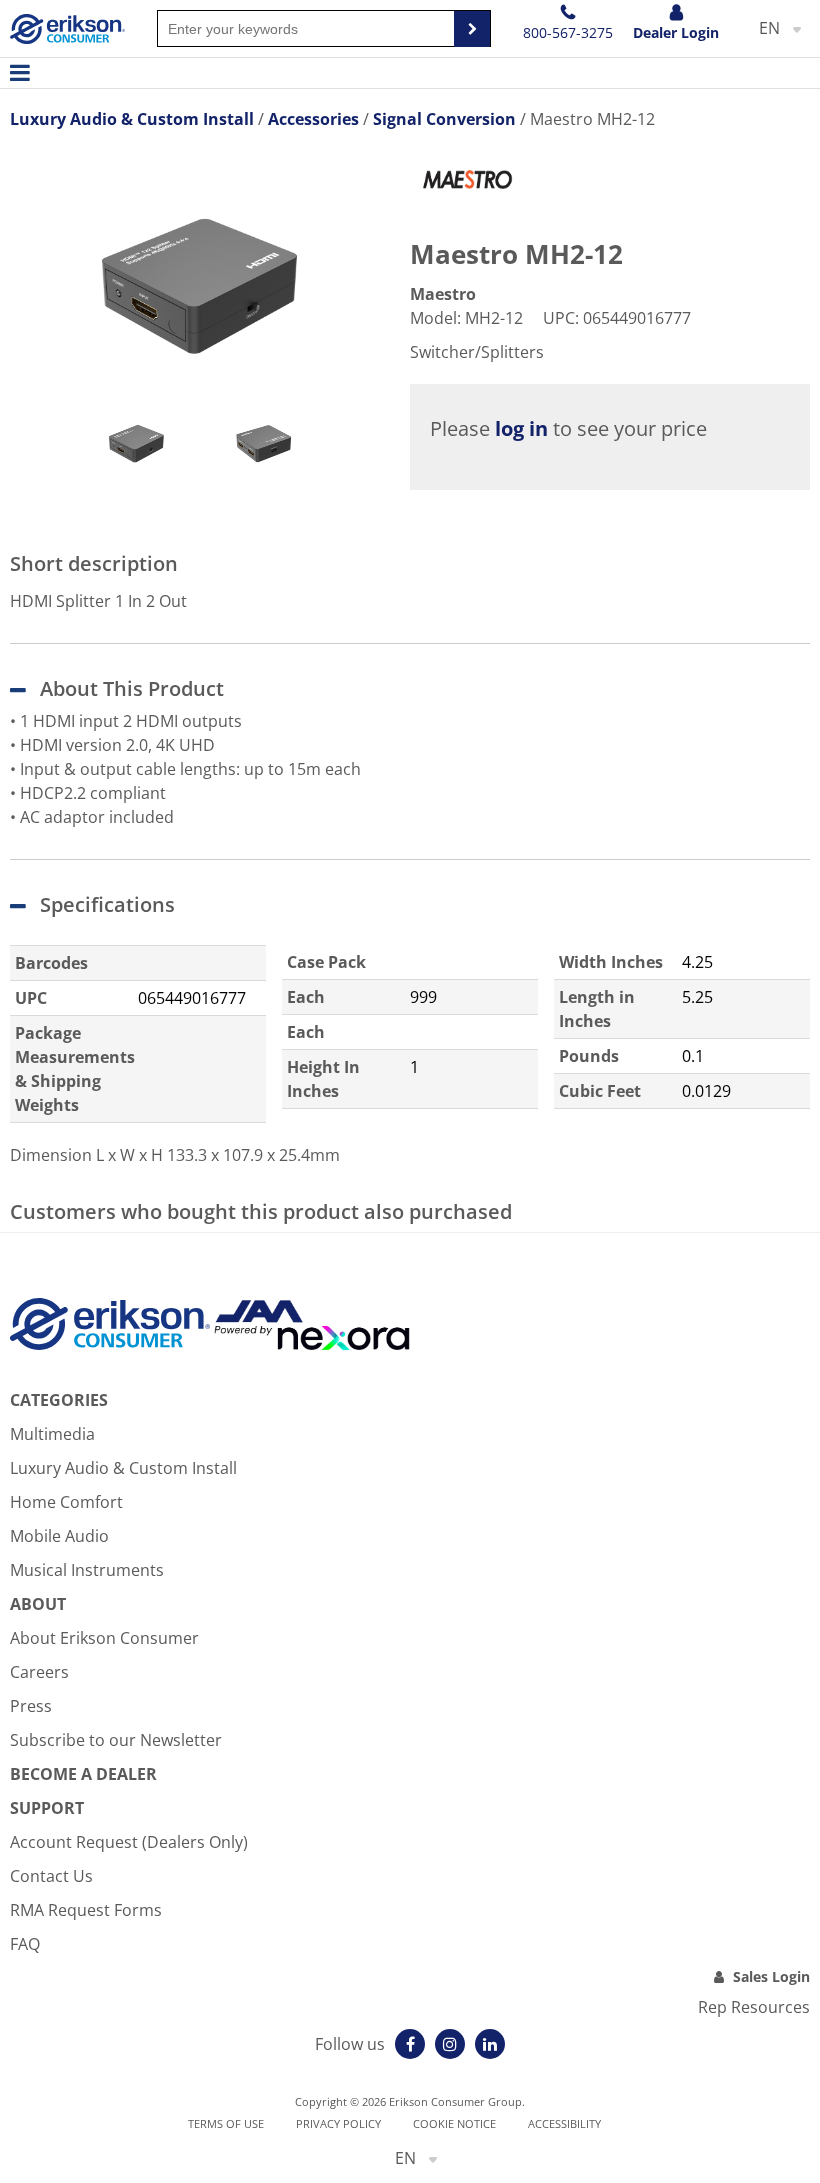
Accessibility (564, 2123)
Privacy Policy (338, 2123)
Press (31, 1706)
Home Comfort (66, 1502)
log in (521, 428)
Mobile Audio (59, 1536)
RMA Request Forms (86, 1910)
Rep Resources (754, 2007)
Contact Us (51, 1876)
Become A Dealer (83, 1774)
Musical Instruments (87, 1570)
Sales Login (771, 1976)
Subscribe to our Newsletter (116, 1740)
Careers (39, 1672)
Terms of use (226, 2123)
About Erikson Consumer (104, 1638)
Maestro (443, 294)
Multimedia (52, 1434)
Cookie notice (454, 2123)
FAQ (25, 1944)
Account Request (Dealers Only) (129, 1842)
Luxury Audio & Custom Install (123, 1468)
